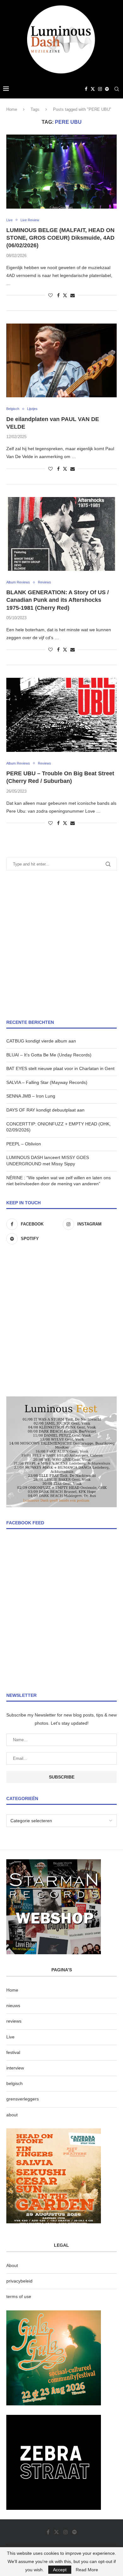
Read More (87, 2570)
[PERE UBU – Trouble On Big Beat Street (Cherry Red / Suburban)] (61, 715)
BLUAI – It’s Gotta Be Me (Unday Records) (49, 1055)
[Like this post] (50, 295)
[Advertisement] (61, 945)
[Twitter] (93, 89)
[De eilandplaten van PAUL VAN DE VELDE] (61, 360)
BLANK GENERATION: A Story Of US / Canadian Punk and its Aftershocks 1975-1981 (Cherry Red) (58, 600)
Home (12, 109)
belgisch (15, 2083)
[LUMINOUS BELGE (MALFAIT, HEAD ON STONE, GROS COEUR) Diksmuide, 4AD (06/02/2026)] (61, 171)
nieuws (13, 2006)
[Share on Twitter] (65, 295)
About (12, 2265)
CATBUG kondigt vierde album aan (41, 1041)
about (12, 2115)
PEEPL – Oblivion (24, 1144)
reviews (14, 2021)
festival (13, 2052)
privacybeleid (19, 2281)
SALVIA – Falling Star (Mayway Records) (47, 1082)
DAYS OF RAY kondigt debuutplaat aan (45, 1110)
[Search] (117, 89)
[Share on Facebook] (58, 295)
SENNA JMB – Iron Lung (31, 1096)
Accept (60, 2570)
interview (15, 2068)
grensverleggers (23, 2099)
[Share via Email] (73, 295)
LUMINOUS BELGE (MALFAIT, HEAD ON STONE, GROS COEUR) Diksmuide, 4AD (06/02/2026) (60, 238)
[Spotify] (107, 89)
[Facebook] (86, 89)
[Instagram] (100, 89)
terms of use (19, 2296)
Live (10, 2037)
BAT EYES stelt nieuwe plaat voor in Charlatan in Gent (60, 1068)
